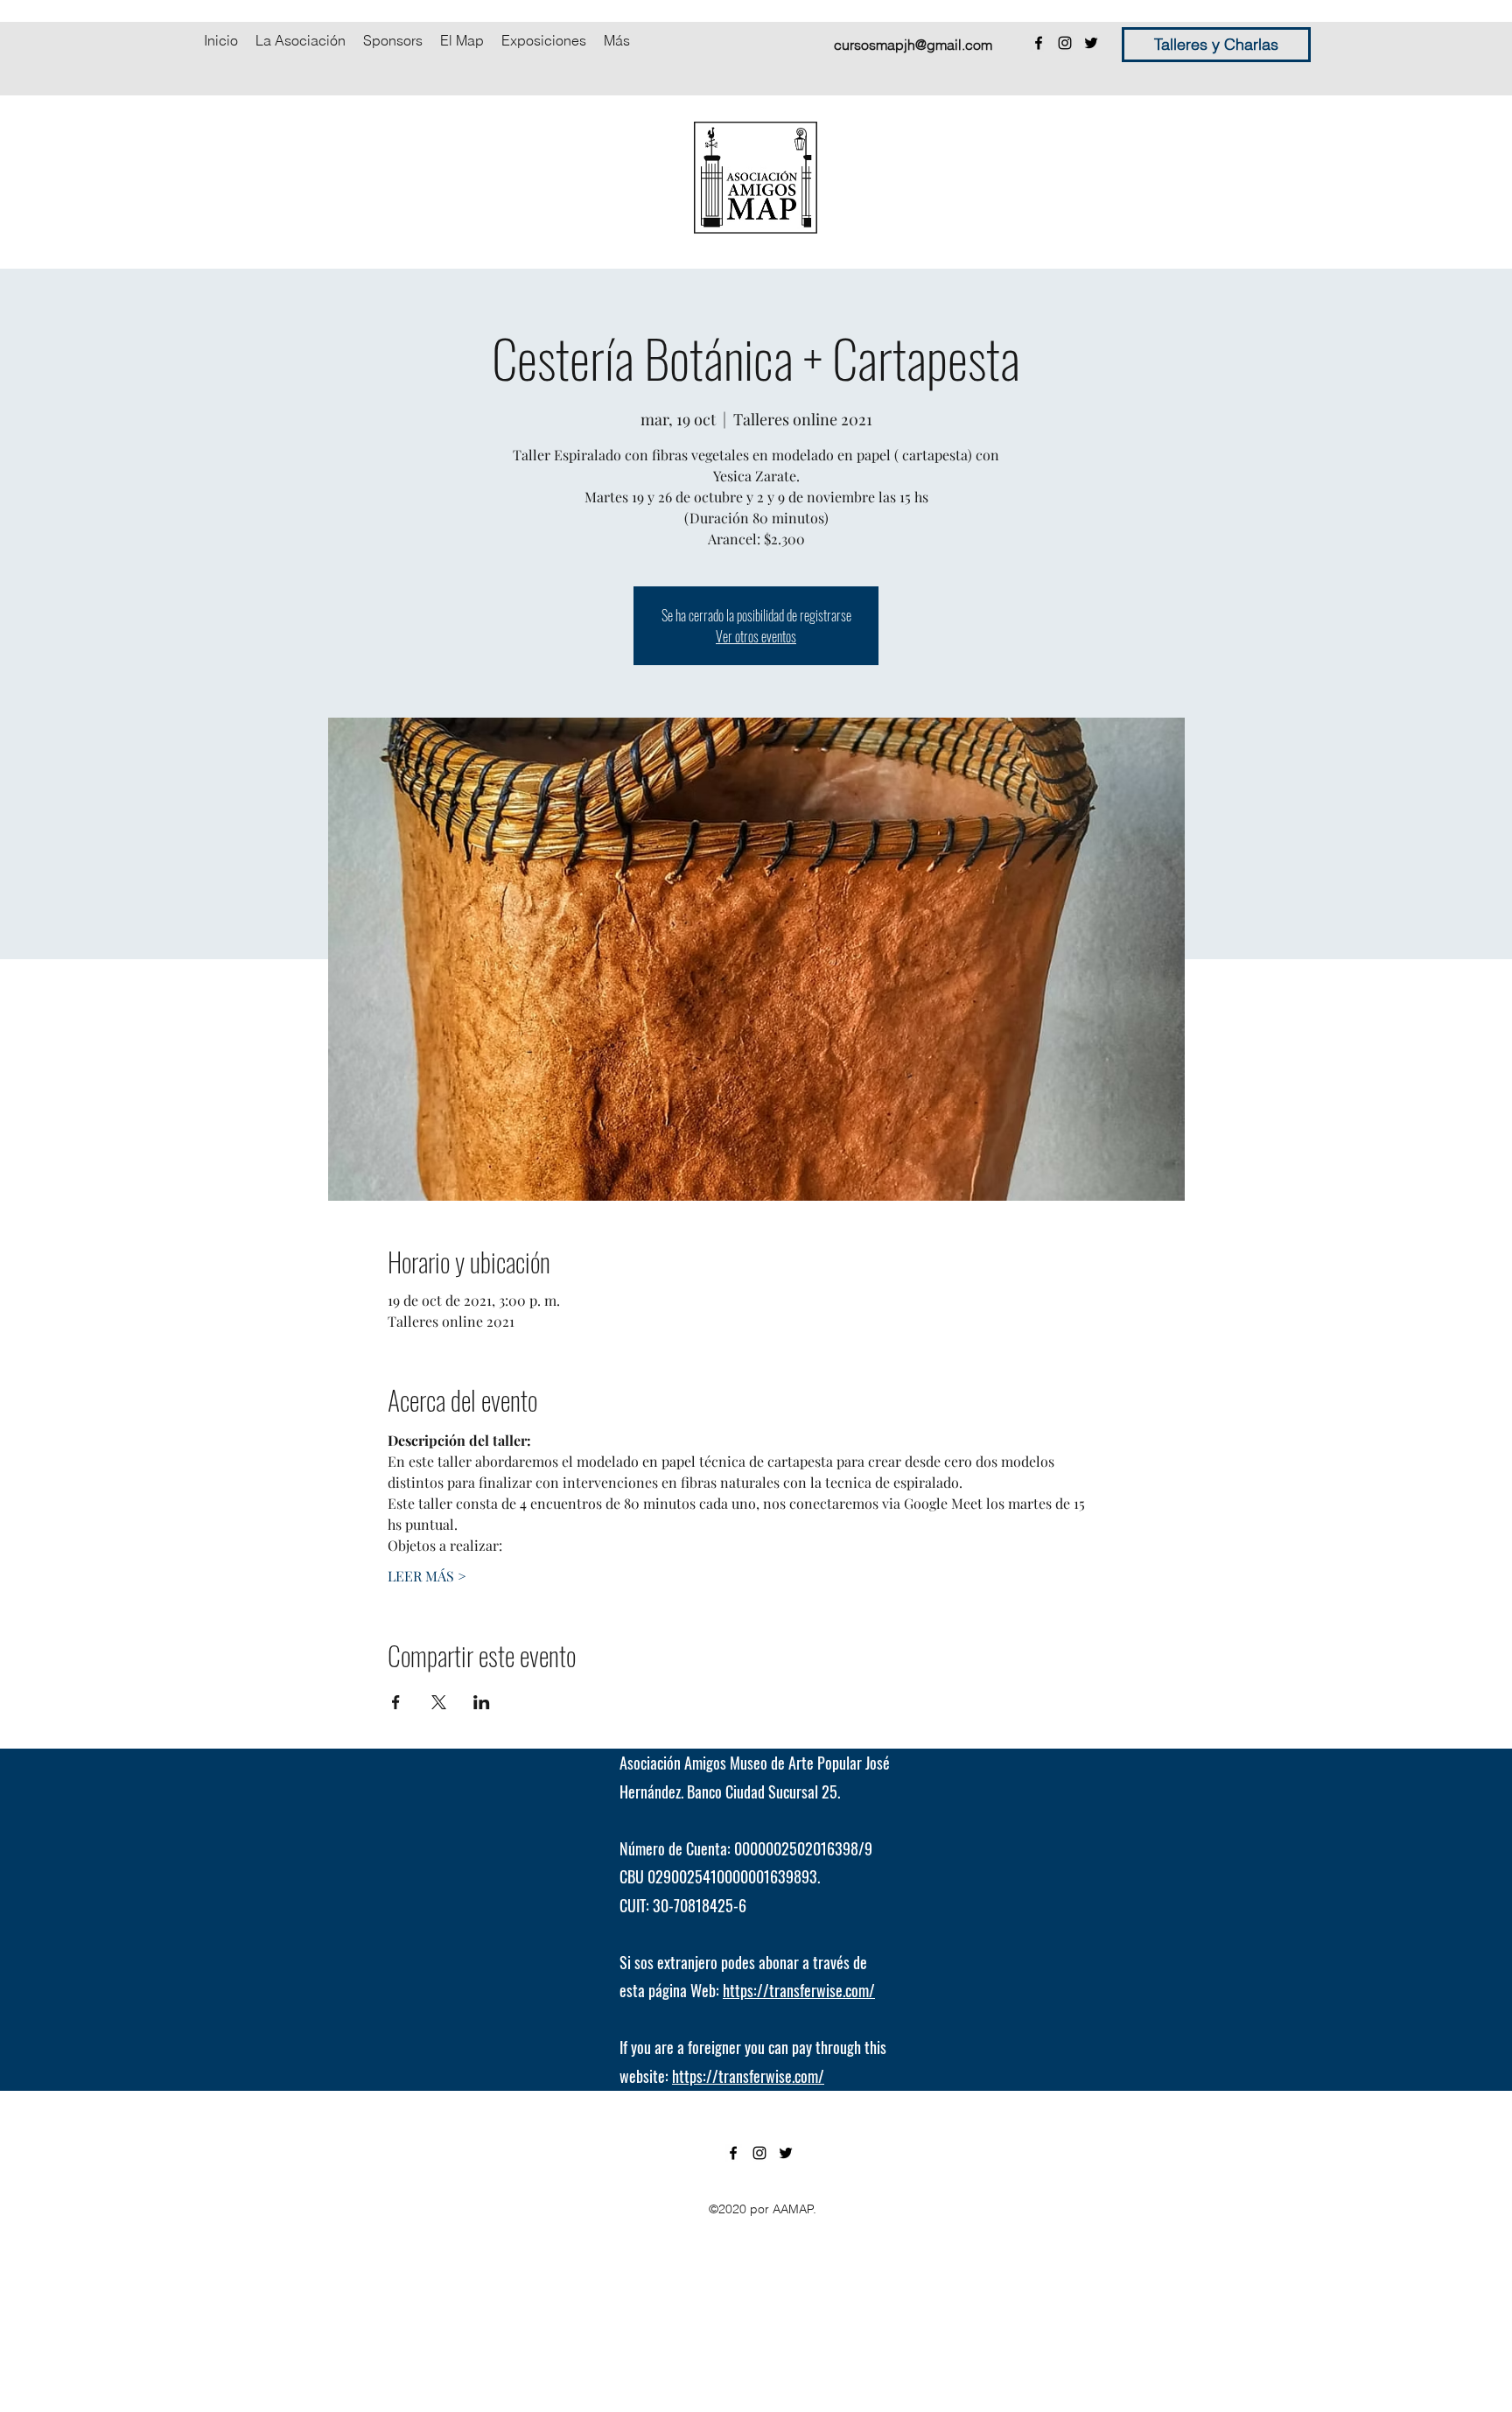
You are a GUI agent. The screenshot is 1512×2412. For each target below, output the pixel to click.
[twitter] (1091, 43)
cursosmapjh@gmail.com (913, 45)
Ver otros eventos (756, 636)
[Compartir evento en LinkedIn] (482, 1702)
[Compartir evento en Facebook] (396, 1702)
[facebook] (1039, 43)
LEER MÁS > (427, 1576)
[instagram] (1065, 43)
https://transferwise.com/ (799, 1990)
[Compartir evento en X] (439, 1702)
